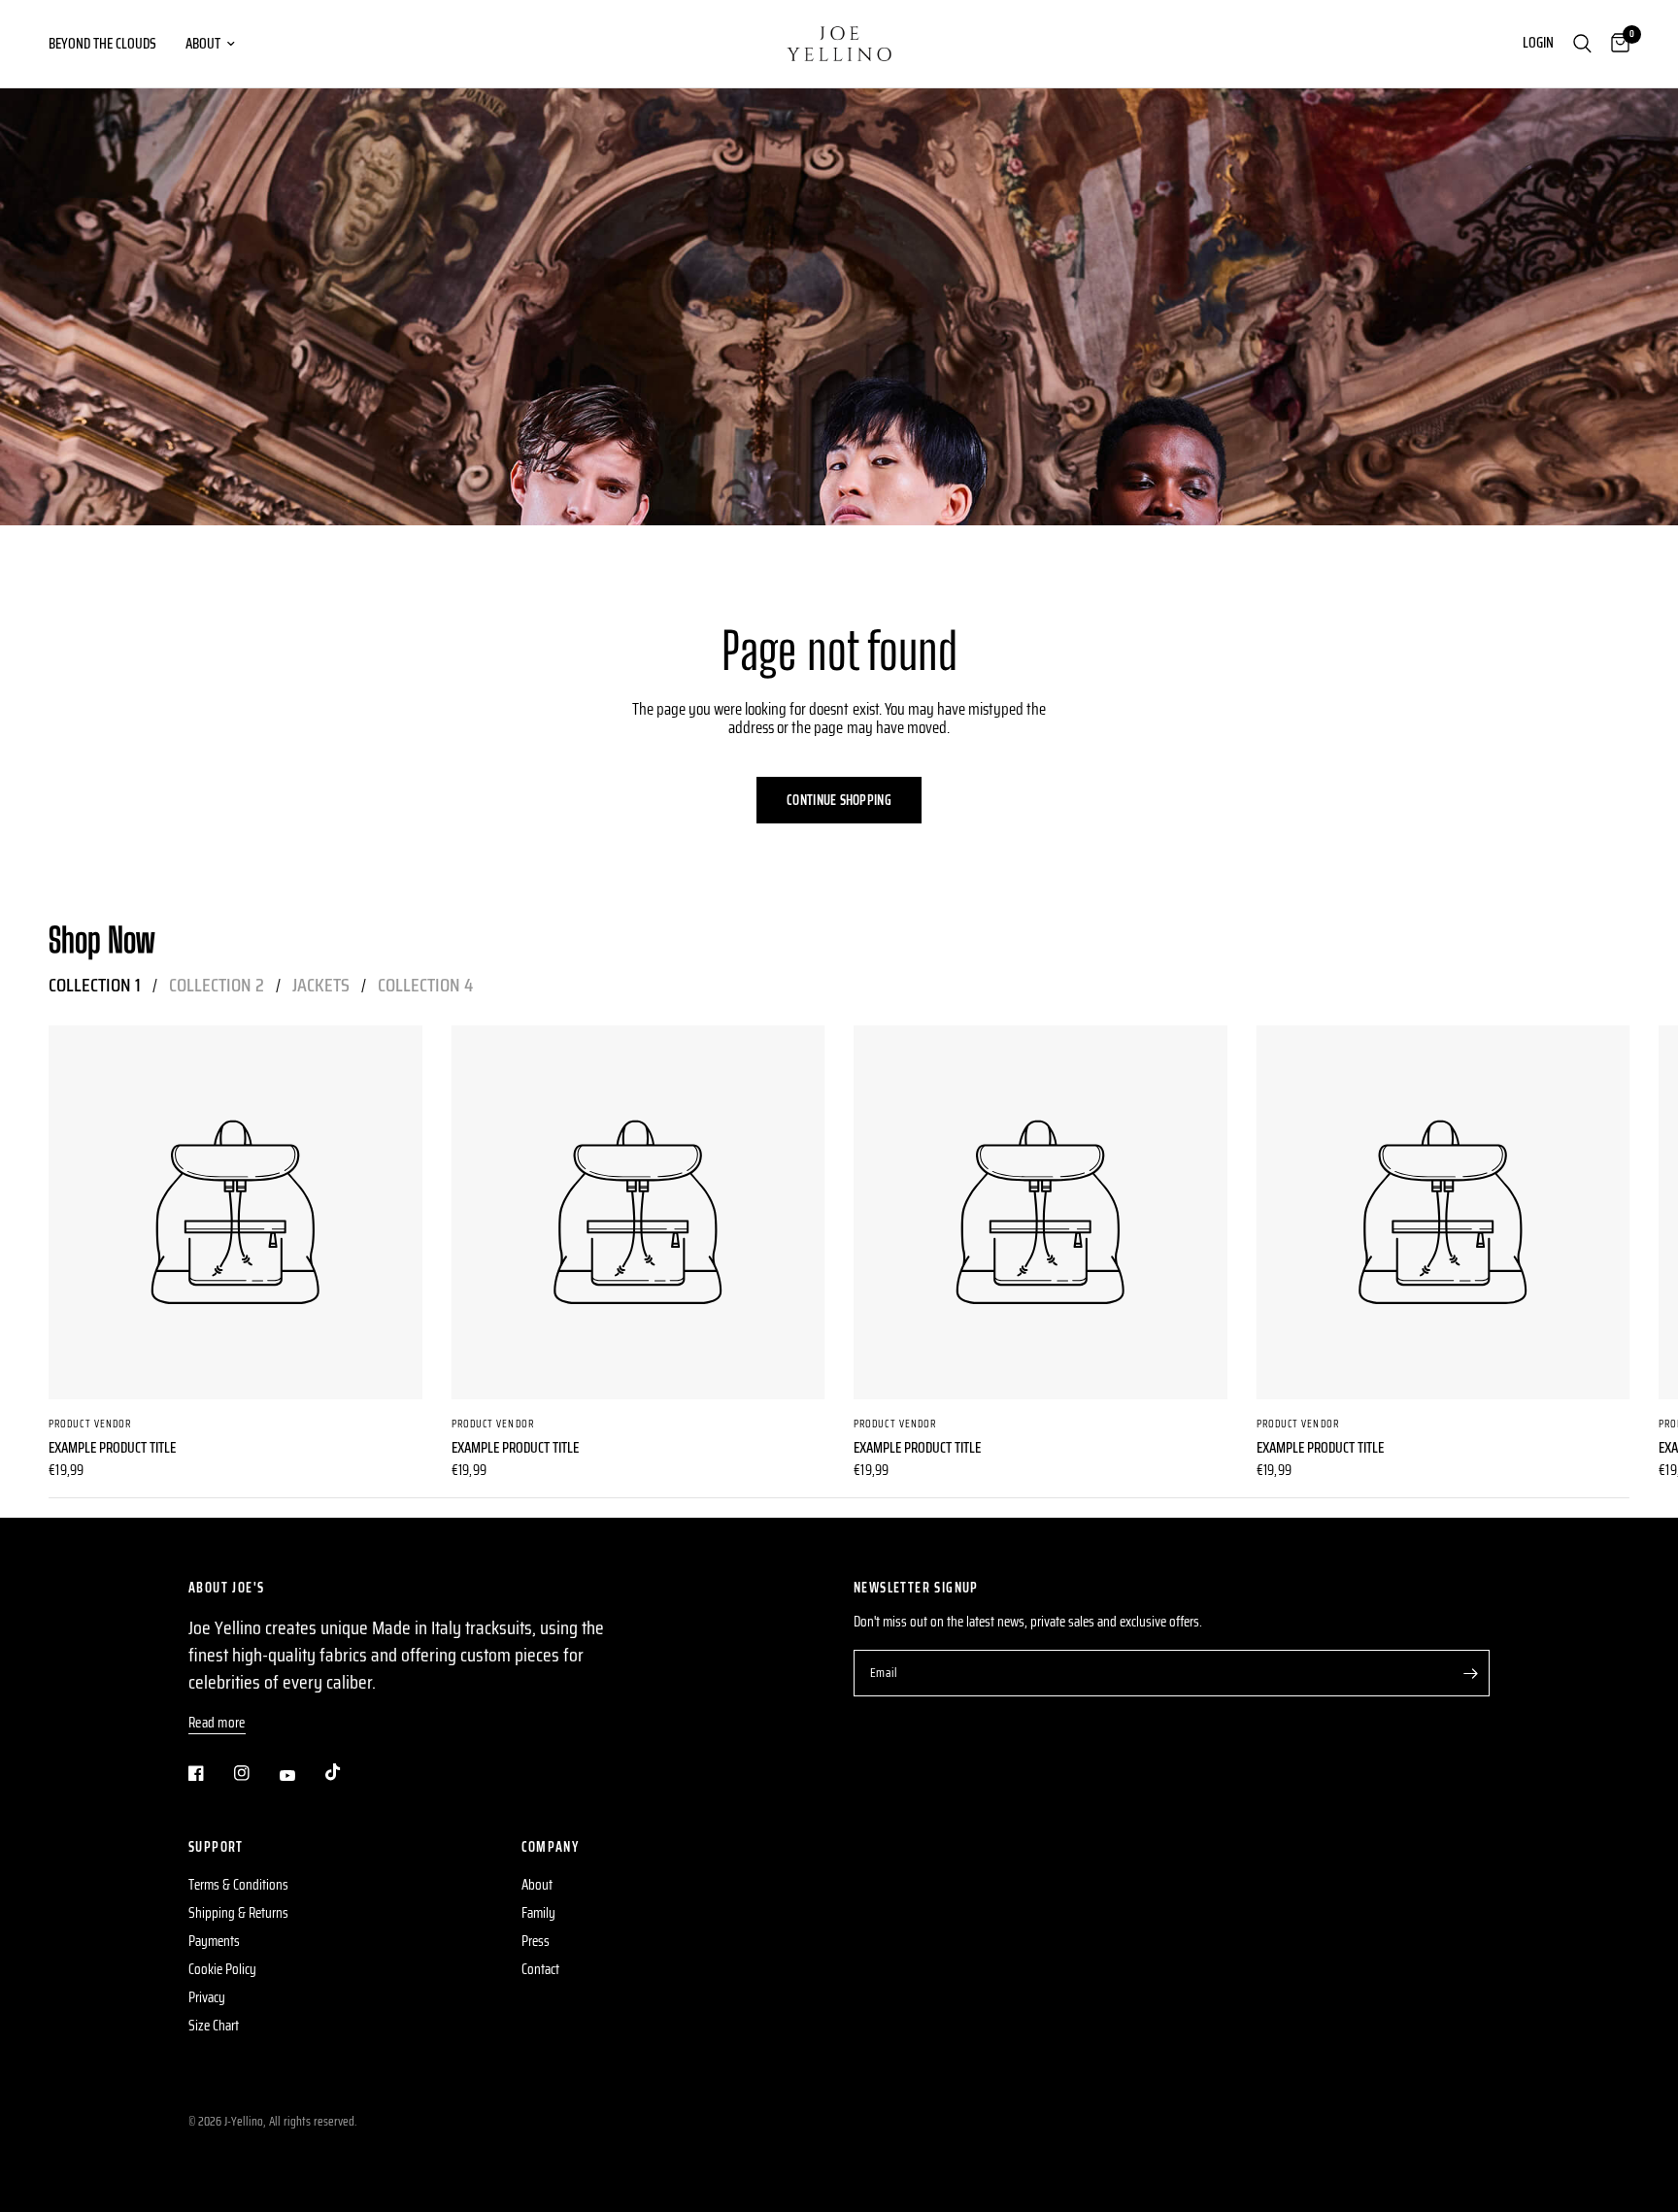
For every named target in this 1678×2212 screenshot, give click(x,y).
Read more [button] (217, 1723)
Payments (214, 1941)
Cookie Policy (222, 1969)
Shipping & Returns (238, 1913)
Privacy (207, 1997)
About (537, 1885)
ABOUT (203, 44)
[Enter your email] (1470, 1673)
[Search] (1582, 44)
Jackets (321, 985)
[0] (1615, 44)
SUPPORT (216, 1847)
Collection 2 (217, 985)
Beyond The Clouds (102, 44)
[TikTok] (347, 1772)
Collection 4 (425, 985)
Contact (540, 1969)
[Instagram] (255, 1773)
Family (538, 1913)
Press (536, 1941)
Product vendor (90, 1423)
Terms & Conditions (238, 1885)
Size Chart (214, 2026)
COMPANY (551, 1847)
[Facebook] (210, 1773)
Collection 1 (95, 985)
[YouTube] (301, 1775)
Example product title (112, 1447)
